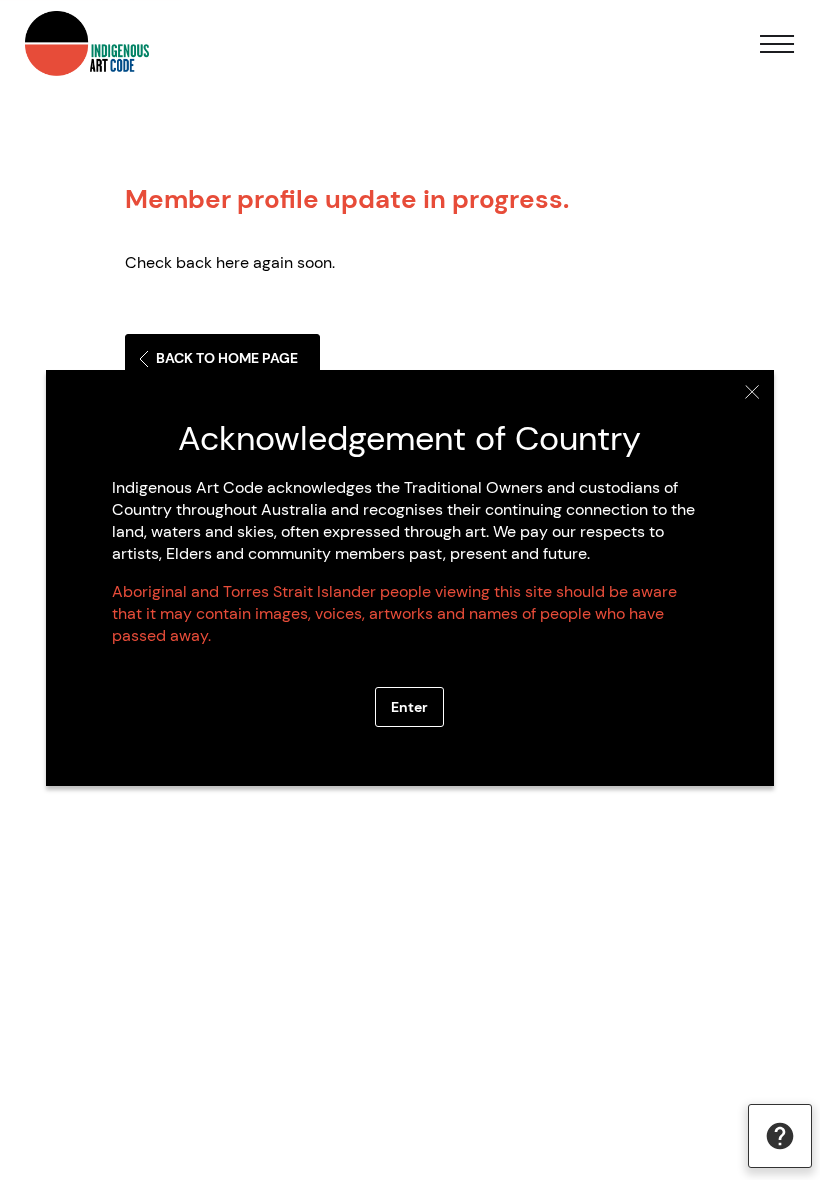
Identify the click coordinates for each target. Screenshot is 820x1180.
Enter (409, 707)
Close (752, 392)
